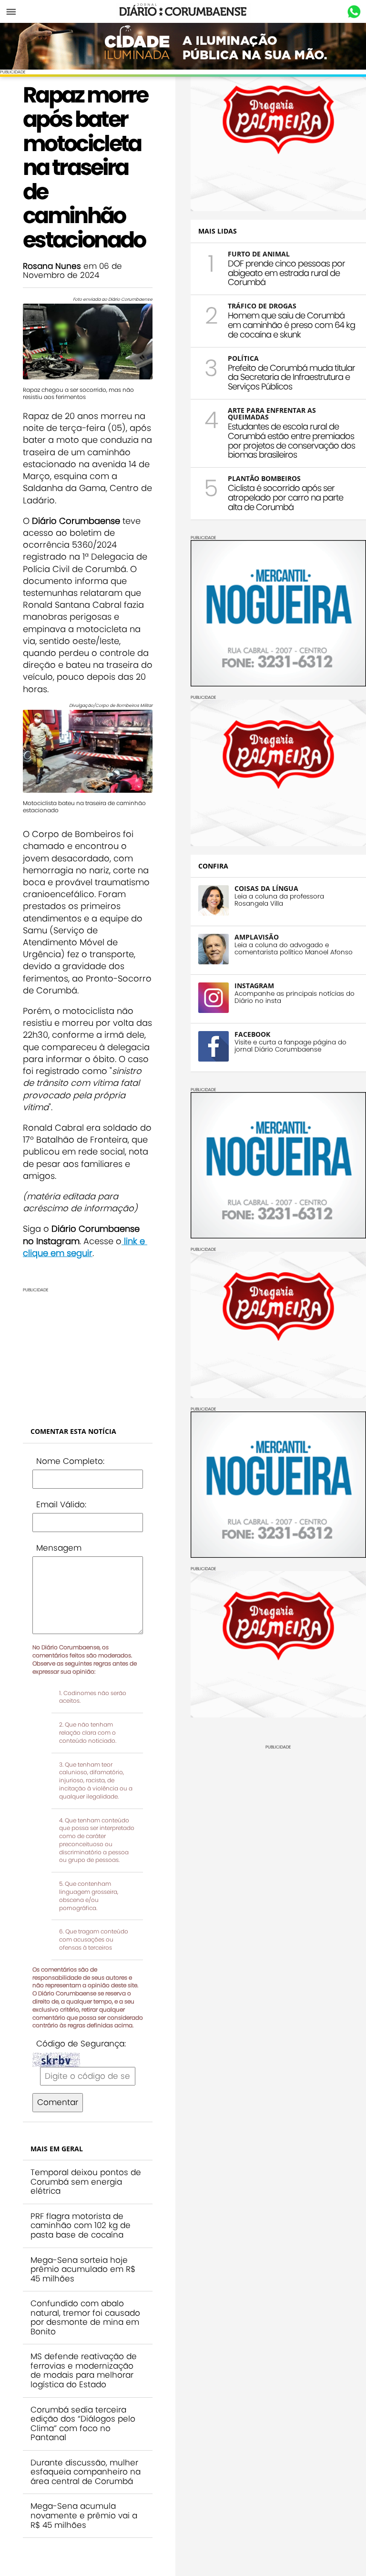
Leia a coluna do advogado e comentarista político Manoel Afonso (294, 949)
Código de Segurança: (81, 2044)
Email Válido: (61, 1504)
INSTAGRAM (254, 986)
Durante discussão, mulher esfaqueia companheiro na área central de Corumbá (86, 2472)
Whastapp (354, 12)
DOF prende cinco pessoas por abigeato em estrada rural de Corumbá (286, 273)
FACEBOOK (252, 1034)
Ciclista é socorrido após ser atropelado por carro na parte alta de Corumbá (285, 497)
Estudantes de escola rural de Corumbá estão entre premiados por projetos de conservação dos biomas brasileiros (291, 440)
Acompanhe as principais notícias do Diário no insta (295, 997)
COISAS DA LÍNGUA (266, 888)
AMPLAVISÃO (257, 937)
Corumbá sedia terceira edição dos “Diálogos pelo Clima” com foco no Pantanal (83, 2424)
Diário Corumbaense (183, 11)
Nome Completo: (70, 1461)
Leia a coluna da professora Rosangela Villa (279, 900)
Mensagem (59, 1548)
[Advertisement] (88, 1352)
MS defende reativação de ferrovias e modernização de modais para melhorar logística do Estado (84, 2370)
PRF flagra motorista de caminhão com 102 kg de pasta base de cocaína (81, 2225)
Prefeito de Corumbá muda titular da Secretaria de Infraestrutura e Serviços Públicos (291, 377)
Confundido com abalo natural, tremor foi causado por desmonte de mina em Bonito (85, 2317)
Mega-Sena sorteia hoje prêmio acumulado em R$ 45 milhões (83, 2269)
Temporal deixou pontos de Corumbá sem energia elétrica (86, 2182)
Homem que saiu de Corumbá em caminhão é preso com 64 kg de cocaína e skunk (291, 325)
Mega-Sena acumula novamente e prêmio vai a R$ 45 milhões (84, 2515)
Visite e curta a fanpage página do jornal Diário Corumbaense (290, 1046)
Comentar (58, 2102)
